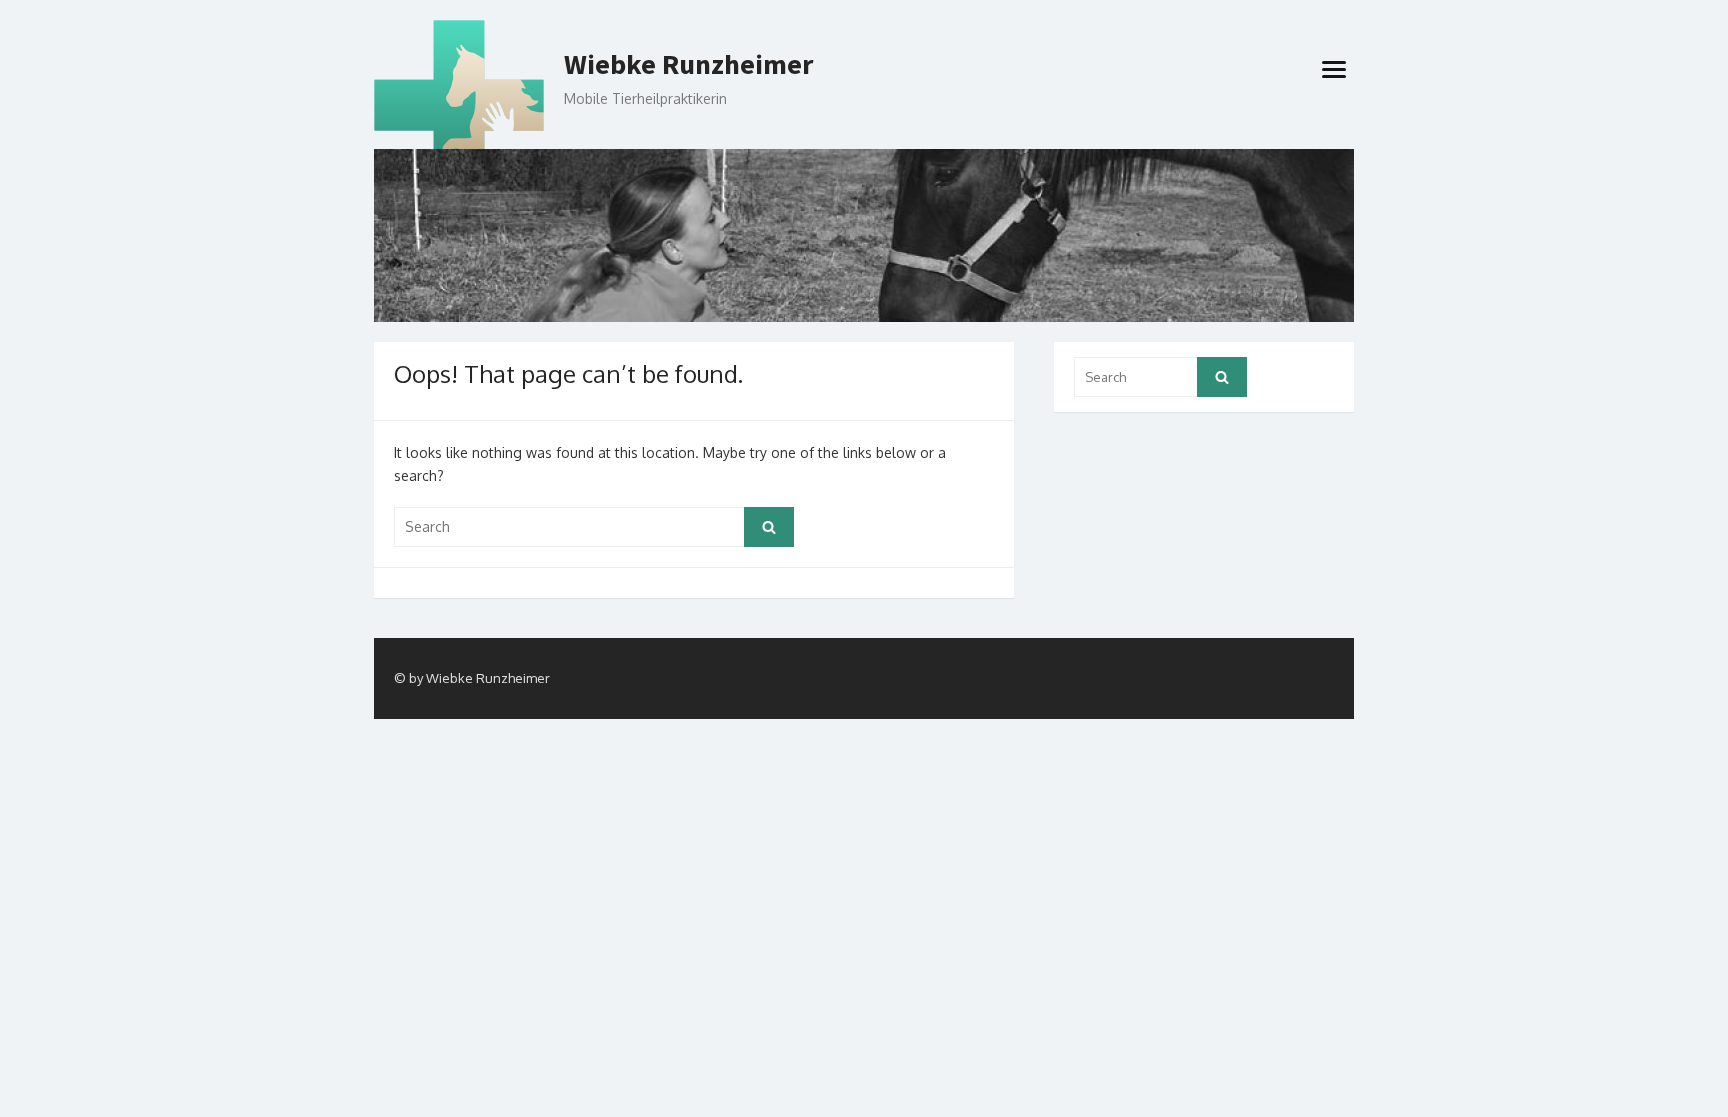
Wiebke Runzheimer (688, 65)
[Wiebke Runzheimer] (864, 235)
